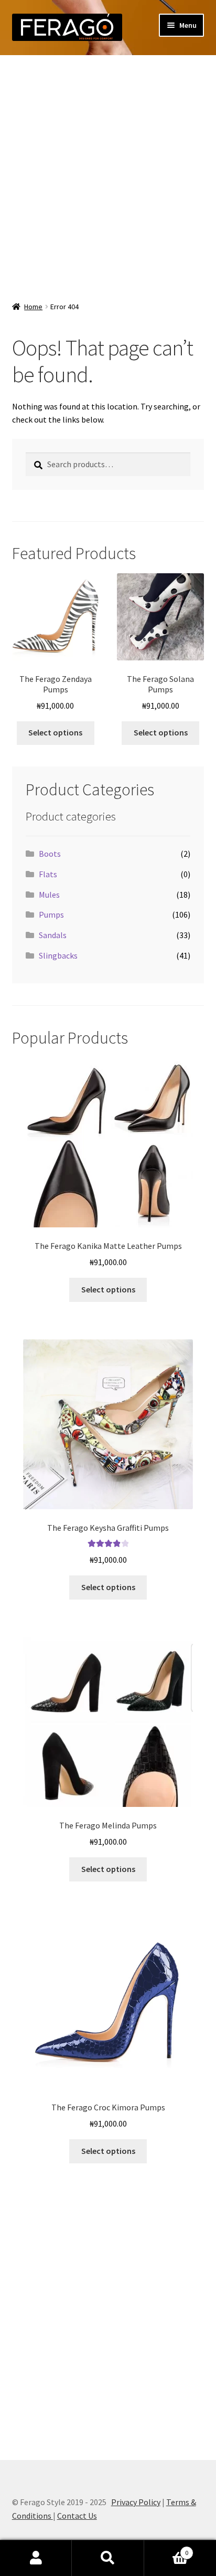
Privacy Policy (136, 2502)
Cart (166, 2549)
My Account (36, 2558)
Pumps (51, 914)
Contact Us (77, 2516)
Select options (55, 732)
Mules (49, 895)
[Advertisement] (108, 174)
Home (33, 307)
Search (108, 2558)
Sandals (53, 935)
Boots (50, 854)
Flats (48, 874)
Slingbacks (58, 955)
